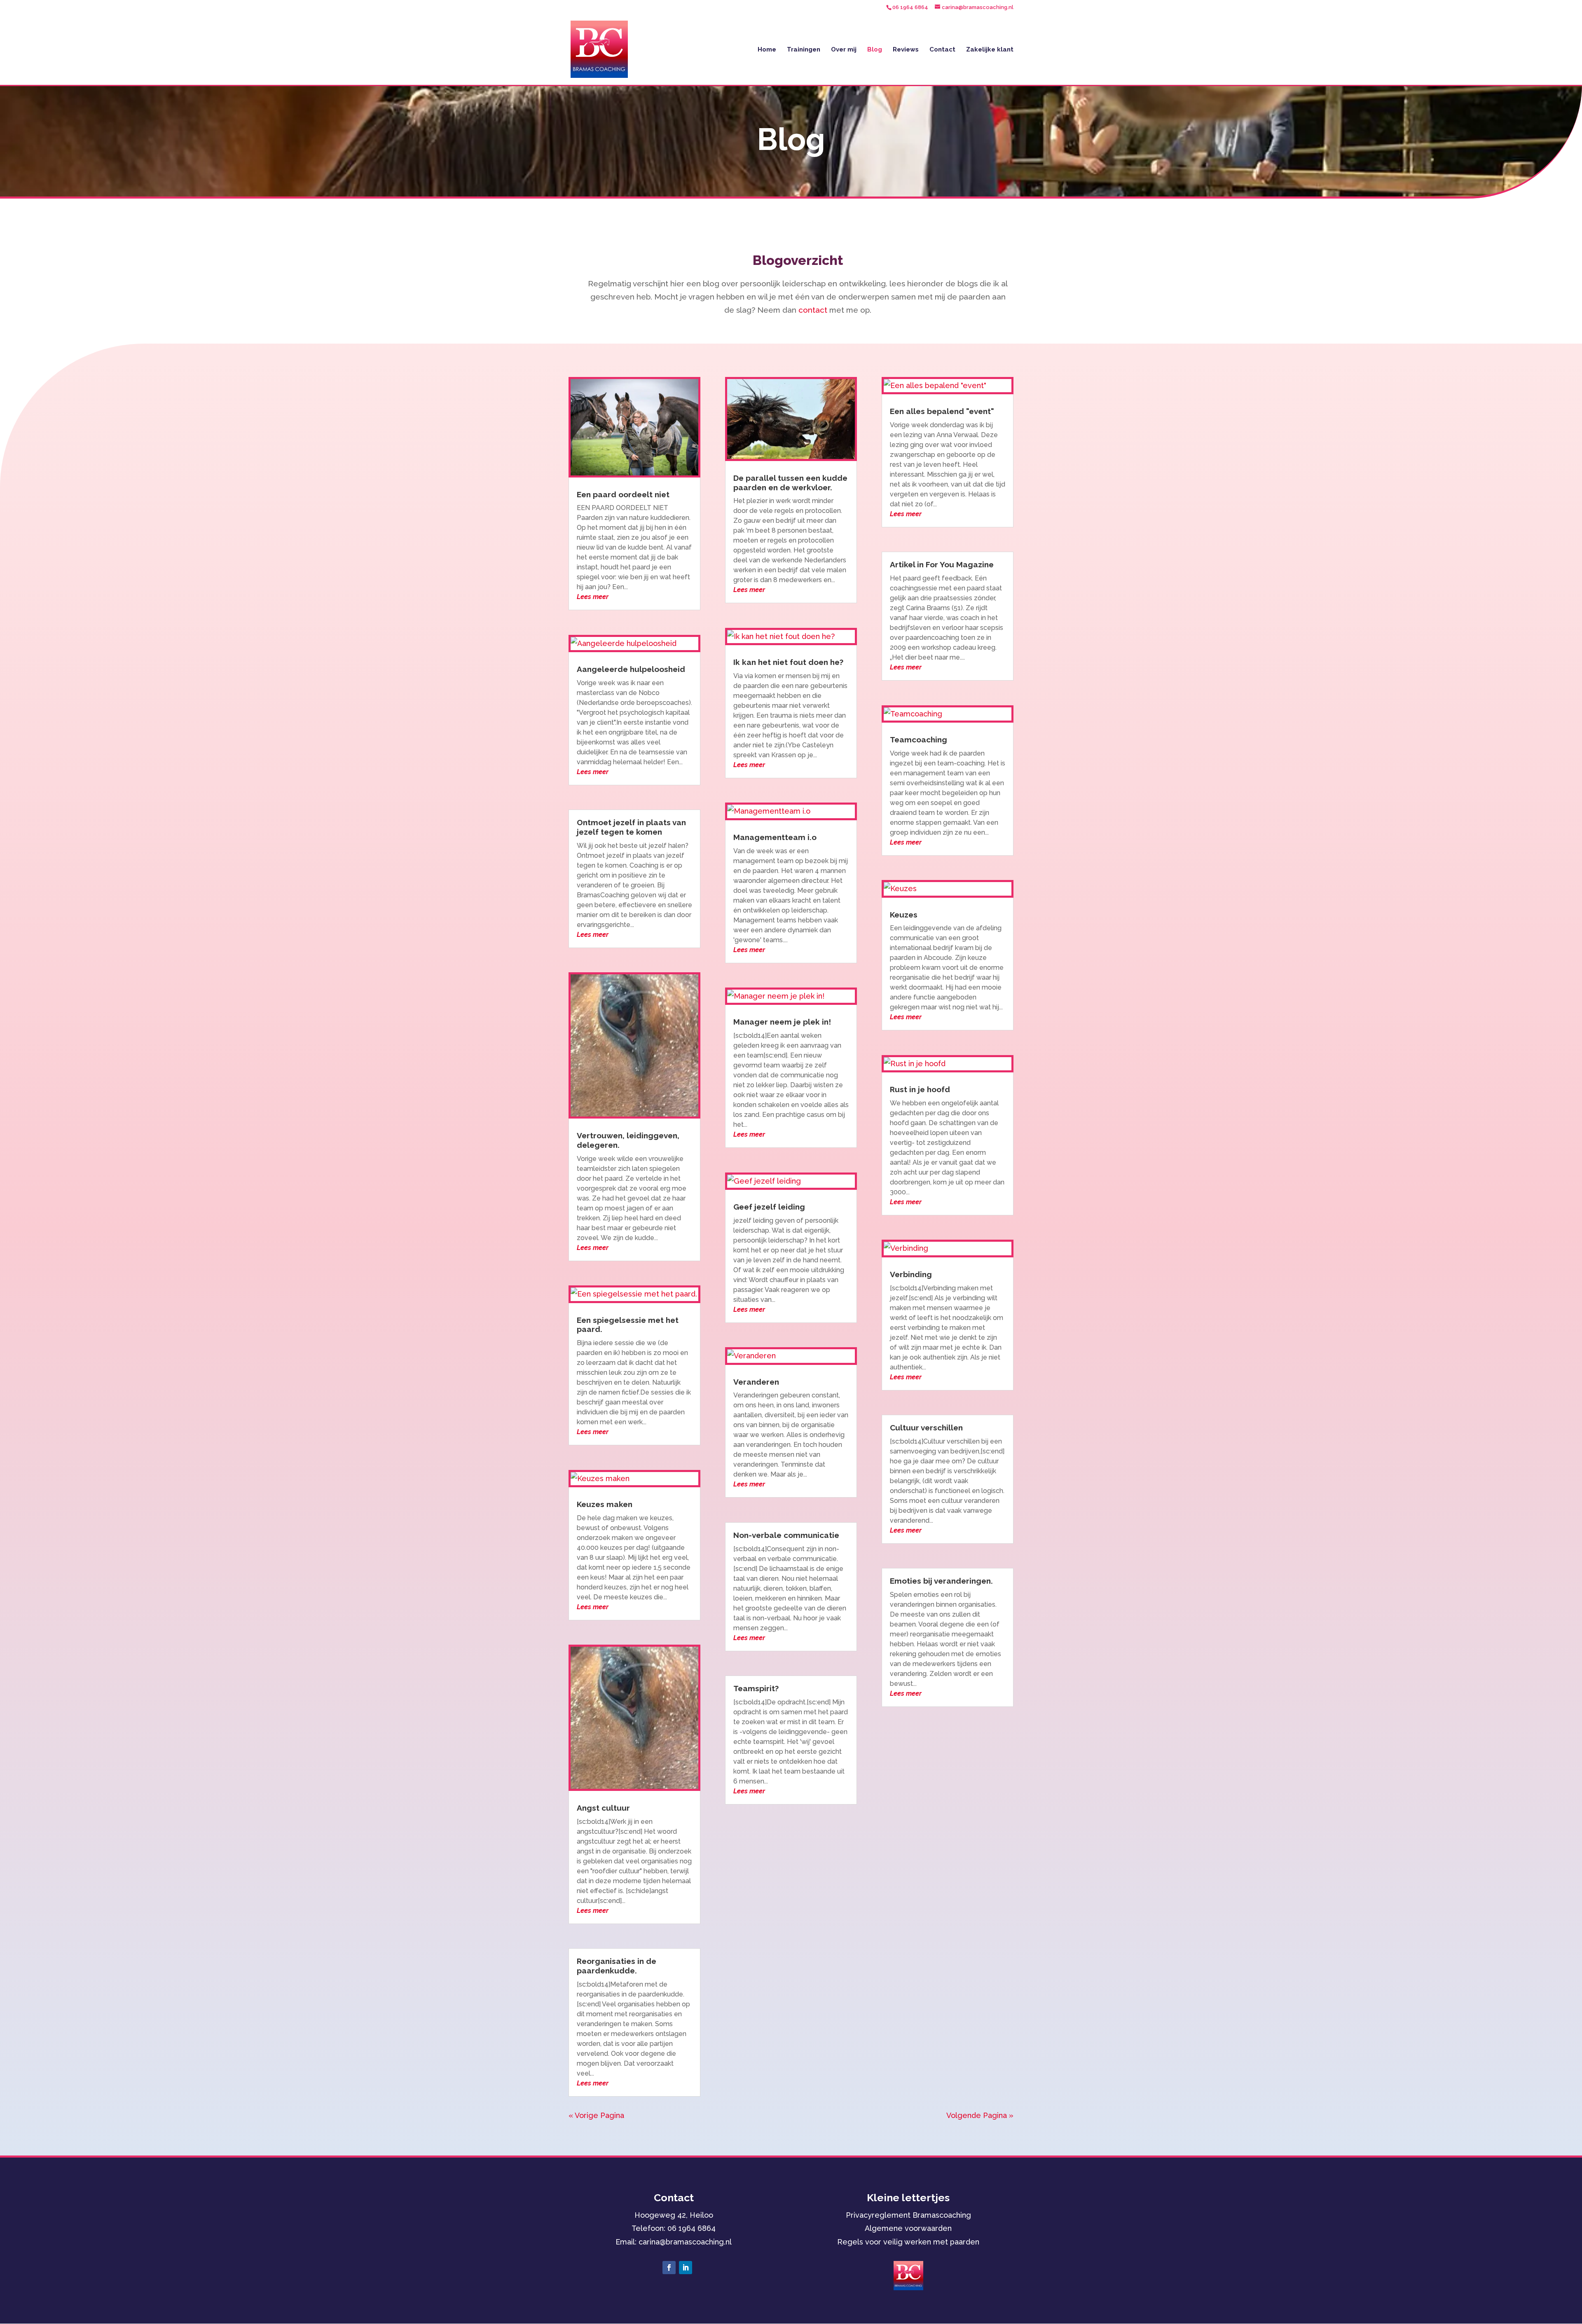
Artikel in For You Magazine (942, 564)
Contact (942, 50)
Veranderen (756, 1382)
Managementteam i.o (775, 837)
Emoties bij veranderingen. (941, 1581)
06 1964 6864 (692, 2228)
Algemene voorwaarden (908, 2228)
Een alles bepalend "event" (942, 411)
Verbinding (911, 1274)
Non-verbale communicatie (786, 1535)
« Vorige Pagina (596, 2115)
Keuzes (904, 915)
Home (767, 50)
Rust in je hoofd (920, 1089)
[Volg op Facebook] (669, 2268)
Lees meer (593, 597)
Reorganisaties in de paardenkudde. (617, 1966)
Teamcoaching (919, 740)
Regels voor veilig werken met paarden (908, 2242)
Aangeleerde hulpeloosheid (631, 669)
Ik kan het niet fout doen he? (788, 662)
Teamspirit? (756, 1688)
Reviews (906, 50)
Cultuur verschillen (926, 1428)
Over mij (844, 50)
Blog (875, 50)
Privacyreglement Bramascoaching (908, 2215)
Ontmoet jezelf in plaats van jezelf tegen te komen (631, 827)
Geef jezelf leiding (769, 1207)
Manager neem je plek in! (782, 1022)
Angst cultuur (603, 1808)
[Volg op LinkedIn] (686, 2268)
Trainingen (804, 50)
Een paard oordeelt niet (623, 494)
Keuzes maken (605, 1504)
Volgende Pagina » (980, 2115)
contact (813, 310)
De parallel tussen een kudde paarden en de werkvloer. (790, 483)
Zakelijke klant (990, 50)
